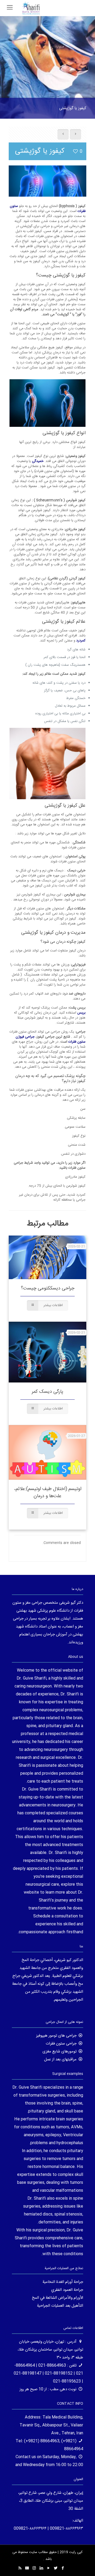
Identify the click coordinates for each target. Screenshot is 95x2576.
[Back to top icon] (84, 2565)
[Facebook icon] (63, 2568)
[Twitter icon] (56, 2568)
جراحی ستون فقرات (61, 2044)
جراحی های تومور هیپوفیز (56, 2036)
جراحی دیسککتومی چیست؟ (48, 1288)
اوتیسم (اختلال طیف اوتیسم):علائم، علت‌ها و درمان (48, 1493)
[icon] (27, 2568)
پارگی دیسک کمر (47, 1392)
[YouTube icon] (48, 2568)
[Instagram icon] (34, 2568)
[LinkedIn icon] (41, 2568)
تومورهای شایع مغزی (60, 2052)
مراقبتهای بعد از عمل (60, 2059)
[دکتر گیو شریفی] (31, 8)
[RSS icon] (20, 2568)
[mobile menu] (10, 8)
